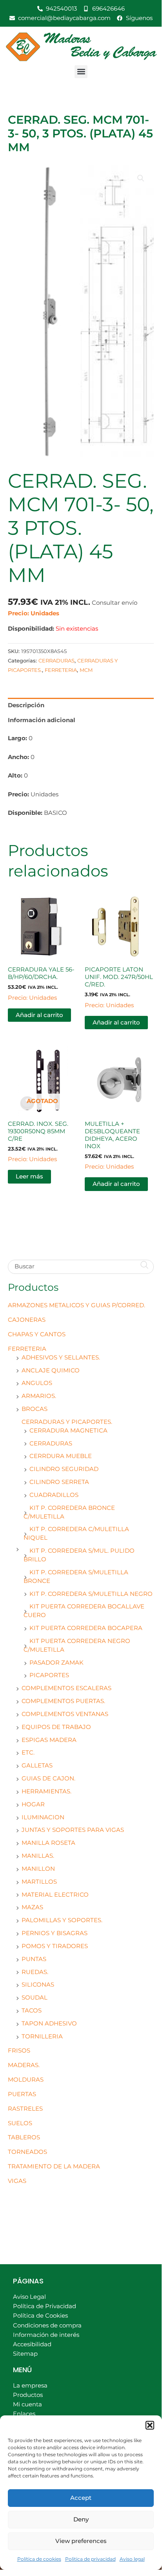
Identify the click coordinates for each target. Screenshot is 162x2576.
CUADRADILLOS (54, 1495)
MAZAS (32, 1907)
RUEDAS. (35, 1972)
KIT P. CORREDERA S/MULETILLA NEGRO (91, 1594)
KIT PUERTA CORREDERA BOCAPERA (86, 1628)
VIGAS (17, 2181)
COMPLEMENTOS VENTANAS (65, 1714)
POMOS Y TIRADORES (55, 1946)
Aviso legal (132, 2559)
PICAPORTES (49, 1675)
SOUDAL (35, 1998)
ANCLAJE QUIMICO (51, 1370)
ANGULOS (37, 1383)
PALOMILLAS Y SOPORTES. (62, 1920)
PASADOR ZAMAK (56, 1663)
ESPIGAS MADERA (49, 1740)
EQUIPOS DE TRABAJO (56, 1727)
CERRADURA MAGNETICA (68, 1431)
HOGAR (33, 1804)
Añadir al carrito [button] (39, 1015)
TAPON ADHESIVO (49, 2023)
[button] (150, 2425)
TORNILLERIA (42, 2036)
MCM (86, 670)
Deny (81, 2519)
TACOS (32, 2011)
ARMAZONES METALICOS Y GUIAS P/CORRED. (76, 1305)
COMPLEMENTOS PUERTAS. (63, 1701)
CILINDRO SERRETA (59, 1482)
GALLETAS (37, 1766)
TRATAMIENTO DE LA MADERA (54, 2166)
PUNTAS (34, 1959)
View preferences (81, 2541)
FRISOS (19, 2051)
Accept (81, 2498)
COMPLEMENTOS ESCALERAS (66, 1688)
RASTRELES (25, 2109)
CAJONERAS (27, 1320)
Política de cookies (39, 2559)
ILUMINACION (43, 1817)
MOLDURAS (26, 2080)
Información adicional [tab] (42, 720)
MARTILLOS (39, 1882)
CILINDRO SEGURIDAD (64, 1469)
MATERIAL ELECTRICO (55, 1895)
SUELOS (20, 2123)
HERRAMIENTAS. (46, 1791)
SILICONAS (38, 1985)
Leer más (29, 1176)
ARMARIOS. (39, 1396)
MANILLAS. (38, 1856)
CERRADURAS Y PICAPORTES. (67, 1422)
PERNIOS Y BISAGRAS (55, 1933)
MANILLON (38, 1869)
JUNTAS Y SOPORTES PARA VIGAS (73, 1830)
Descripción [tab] (26, 705)
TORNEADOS (27, 2152)
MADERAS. (24, 2065)
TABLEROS (24, 2137)
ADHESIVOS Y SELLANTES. (61, 1358)
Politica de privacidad (90, 2559)
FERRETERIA (27, 1349)
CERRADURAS (51, 1444)
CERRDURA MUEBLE (61, 1456)
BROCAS (35, 1409)
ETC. (28, 1753)
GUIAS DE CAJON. (48, 1778)
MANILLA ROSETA (48, 1843)
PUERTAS (22, 2094)
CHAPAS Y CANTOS (37, 1334)
